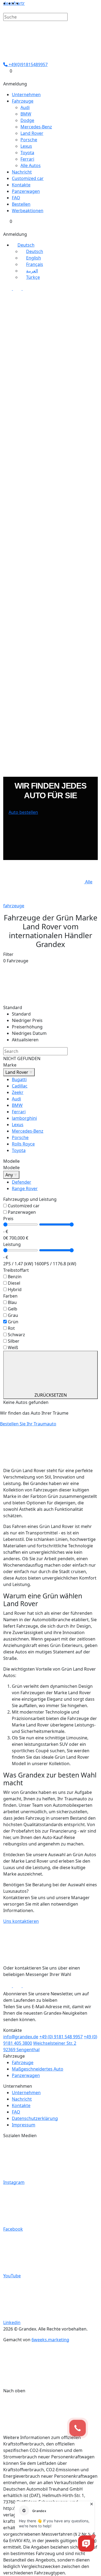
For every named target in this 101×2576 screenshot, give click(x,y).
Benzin (15, 1277)
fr (15, 3)
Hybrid (15, 1289)
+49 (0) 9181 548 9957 (61, 2037)
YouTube (12, 2276)
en (11, 3)
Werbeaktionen (28, 211)
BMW (26, 114)
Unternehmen (26, 95)
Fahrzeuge (23, 101)
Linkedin (12, 2322)
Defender (22, 1182)
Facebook (13, 2229)
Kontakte (21, 185)
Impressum (24, 2125)
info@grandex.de (21, 2037)
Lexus (26, 146)
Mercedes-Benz (36, 127)
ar (19, 3)
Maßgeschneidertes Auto (38, 2069)
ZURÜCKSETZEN (51, 1395)
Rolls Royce (23, 1144)
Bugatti (19, 1079)
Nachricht (22, 172)
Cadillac (20, 1086)
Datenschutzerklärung (35, 2118)
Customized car (28, 178)
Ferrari (27, 159)
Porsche (29, 140)
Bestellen (21, 204)
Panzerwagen (26, 191)
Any (10, 1175)
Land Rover (32, 133)
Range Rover (25, 1188)
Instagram (14, 2182)
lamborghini (24, 1118)
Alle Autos (31, 165)
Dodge (27, 120)
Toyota (27, 153)
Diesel (14, 1283)
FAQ (16, 198)
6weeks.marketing (50, 2340)
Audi (25, 107)
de (6, 3)
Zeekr (18, 1092)
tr (23, 3)
